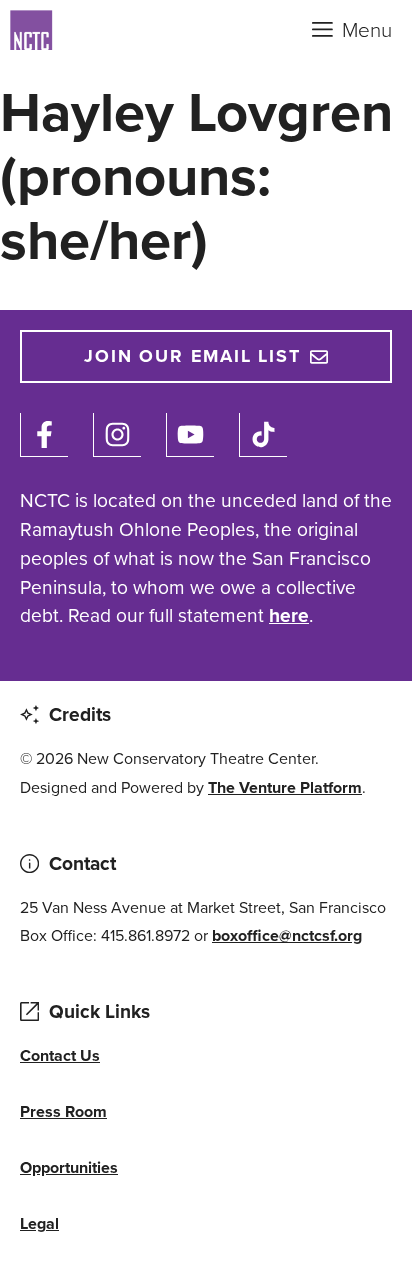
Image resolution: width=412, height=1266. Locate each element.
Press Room (63, 1111)
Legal (39, 1223)
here (289, 615)
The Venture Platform (285, 787)
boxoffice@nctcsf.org (287, 935)
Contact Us (60, 1055)
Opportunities (69, 1167)
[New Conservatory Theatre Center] (110, 30)
